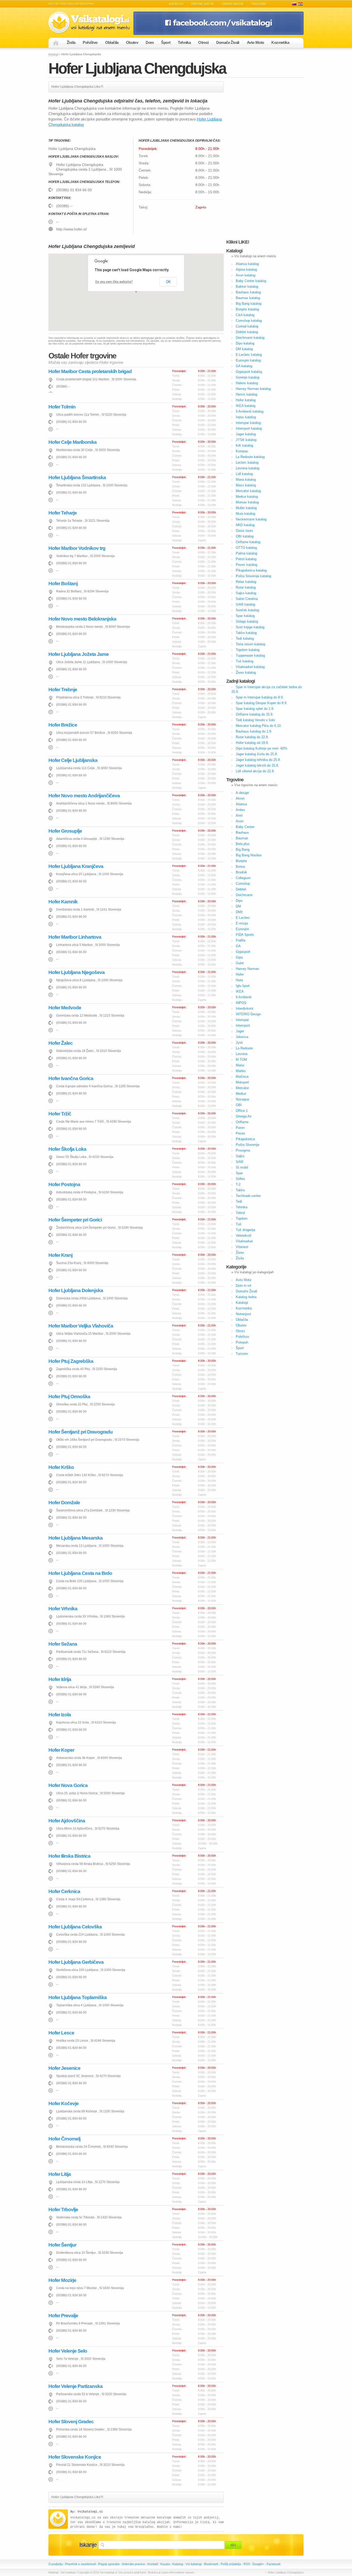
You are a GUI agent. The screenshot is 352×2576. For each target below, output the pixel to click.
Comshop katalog (249, 321)
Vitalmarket (244, 1241)
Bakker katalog (247, 287)
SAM (240, 1162)
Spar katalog (245, 616)
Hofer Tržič (60, 1114)
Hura (239, 980)
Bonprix (241, 861)
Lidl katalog (244, 474)
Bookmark (211, 2564)
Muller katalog (246, 508)
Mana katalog (246, 480)
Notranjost (243, 1314)
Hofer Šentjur (62, 2245)
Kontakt (153, 2564)
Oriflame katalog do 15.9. (255, 714)
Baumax (242, 838)
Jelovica (242, 1037)
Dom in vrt (244, 1286)
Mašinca (242, 1077)
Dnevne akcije (203, 4)
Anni (239, 815)
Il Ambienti (244, 997)
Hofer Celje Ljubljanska (73, 760)
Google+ (258, 2564)
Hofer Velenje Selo (68, 2351)
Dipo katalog (245, 343)
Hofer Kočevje (64, 2103)
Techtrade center (248, 1196)
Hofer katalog (246, 400)
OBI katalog (245, 536)
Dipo (239, 901)
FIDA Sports (245, 935)
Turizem (242, 1354)
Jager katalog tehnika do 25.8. (258, 760)
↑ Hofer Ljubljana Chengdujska (284, 2572)
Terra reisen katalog (250, 644)
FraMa (241, 940)
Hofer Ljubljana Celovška (75, 1927)
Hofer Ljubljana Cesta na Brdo (80, 1573)
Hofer (240, 974)
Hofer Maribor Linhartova (75, 937)
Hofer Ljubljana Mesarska (76, 1538)
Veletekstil (244, 1235)
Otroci (203, 42)
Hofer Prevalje (63, 2316)
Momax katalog (247, 502)
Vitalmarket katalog (250, 667)
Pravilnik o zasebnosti (81, 2564)
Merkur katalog (247, 497)
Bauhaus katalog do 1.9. (254, 731)
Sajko (240, 1156)
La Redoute (244, 1048)
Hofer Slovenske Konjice (75, 2457)
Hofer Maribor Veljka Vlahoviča (81, 1326)
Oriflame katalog (248, 542)
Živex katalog (246, 673)
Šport (166, 42)
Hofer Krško (61, 1467)
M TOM (241, 1060)
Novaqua (242, 1099)
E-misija (242, 923)
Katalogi (176, 4)
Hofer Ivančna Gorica (71, 1078)
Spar (239, 1173)
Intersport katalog (249, 428)
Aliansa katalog (247, 264)
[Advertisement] (265, 159)
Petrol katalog (246, 559)
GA (238, 946)
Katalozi (300, 4)
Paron (240, 1128)
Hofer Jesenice (64, 2068)
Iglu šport (243, 986)
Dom (150, 42)
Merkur (241, 1094)
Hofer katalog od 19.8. (252, 743)
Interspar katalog (248, 423)
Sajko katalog (246, 593)
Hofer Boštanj (63, 583)
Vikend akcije (233, 4)
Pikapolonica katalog (251, 570)
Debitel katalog (247, 332)
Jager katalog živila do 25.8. (257, 754)
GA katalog (244, 366)
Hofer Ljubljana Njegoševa (77, 972)
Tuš (239, 1224)
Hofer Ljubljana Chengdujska (137, 68)
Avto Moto (255, 42)
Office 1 (242, 1111)
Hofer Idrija (60, 1679)
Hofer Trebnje (63, 690)
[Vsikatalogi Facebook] (219, 34)
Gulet (240, 963)
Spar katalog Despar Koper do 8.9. (262, 703)
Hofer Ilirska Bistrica (69, 1856)
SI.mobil (242, 1167)
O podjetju (56, 2564)
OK (168, 282)
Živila (71, 42)
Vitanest (242, 1247)
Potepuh (242, 1342)
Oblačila (112, 42)
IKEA (240, 991)
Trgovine (259, 4)
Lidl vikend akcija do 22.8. (255, 771)
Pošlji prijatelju (231, 2564)
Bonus (241, 867)
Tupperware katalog (250, 655)
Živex (240, 1253)
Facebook (274, 2564)
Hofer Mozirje (62, 2280)
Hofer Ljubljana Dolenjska (76, 1290)
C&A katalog (245, 315)
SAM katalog (245, 604)
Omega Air (244, 1116)
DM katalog (244, 349)
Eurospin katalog (248, 360)
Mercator (242, 1088)
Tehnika (184, 42)
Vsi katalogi (194, 2564)
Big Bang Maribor (249, 855)
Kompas (242, 451)
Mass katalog (246, 485)
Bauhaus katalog (248, 292)
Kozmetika (280, 42)
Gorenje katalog (248, 377)
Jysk (239, 1043)
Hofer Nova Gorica (68, 1785)
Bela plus (243, 844)
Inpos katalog (246, 417)
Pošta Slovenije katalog (253, 576)
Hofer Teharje (63, 513)
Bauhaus (242, 832)
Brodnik (241, 872)
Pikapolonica (245, 1139)
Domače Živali (228, 42)
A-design (242, 793)
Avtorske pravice (133, 2564)
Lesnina (242, 1054)
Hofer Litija (60, 2174)
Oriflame (242, 1122)
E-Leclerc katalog (249, 355)
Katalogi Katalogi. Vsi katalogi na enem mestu (91, 23)
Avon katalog (246, 275)
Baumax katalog (248, 298)
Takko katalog (246, 633)
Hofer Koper (61, 1750)
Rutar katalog (246, 587)
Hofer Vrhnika (63, 1609)
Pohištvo (90, 42)
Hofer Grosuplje (65, 831)
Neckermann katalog (251, 519)
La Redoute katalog (250, 457)
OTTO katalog (246, 548)
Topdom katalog (248, 650)
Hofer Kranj (60, 1255)
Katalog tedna (246, 1297)
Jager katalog (246, 434)
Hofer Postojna (64, 1184)
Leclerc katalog (247, 462)
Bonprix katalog (247, 309)
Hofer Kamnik (63, 902)
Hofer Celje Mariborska (73, 442)
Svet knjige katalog (250, 627)
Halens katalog (247, 383)
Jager (240, 1031)
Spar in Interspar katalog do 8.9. (260, 697)
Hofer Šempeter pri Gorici (75, 1220)
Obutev (132, 42)
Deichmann (244, 895)
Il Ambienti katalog (250, 411)
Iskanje (88, 2545)
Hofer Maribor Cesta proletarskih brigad (90, 371)
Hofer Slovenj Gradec (71, 2422)
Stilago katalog (247, 621)
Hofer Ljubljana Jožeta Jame (79, 654)
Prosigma (243, 1150)
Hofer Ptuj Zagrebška (71, 1361)
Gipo (239, 957)
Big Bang (243, 850)
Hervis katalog (246, 394)
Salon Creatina (247, 599)
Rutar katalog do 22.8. (252, 737)
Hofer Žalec (61, 1043)
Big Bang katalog (249, 304)
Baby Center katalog (251, 281)
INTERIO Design (248, 1014)
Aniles (240, 810)
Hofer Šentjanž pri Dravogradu (81, 1432)
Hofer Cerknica (64, 1891)
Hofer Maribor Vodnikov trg (77, 548)
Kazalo (165, 2564)
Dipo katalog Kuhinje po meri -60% (262, 748)
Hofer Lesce (61, 2033)
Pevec (241, 1133)
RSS (247, 2564)
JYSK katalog (246, 440)
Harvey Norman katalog (253, 389)
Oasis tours (244, 531)
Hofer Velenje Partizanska (76, 2386)
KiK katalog (244, 445)
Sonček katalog (247, 610)
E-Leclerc (243, 918)
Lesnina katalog (248, 468)
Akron (240, 798)
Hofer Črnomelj (64, 2139)
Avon (240, 821)
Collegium (243, 878)
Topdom (242, 1218)
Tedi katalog (245, 638)
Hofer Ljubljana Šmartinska (77, 477)
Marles (241, 1071)
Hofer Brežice (63, 725)
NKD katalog (245, 525)
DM (238, 906)
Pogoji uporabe (109, 2564)
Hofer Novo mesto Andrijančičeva (84, 796)
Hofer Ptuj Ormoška (69, 1396)
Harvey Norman (247, 969)
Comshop (243, 884)
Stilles (240, 1179)
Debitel (241, 889)
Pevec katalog (246, 565)
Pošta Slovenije (248, 1145)
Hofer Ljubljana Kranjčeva (76, 866)
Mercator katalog (248, 491)
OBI (239, 1105)
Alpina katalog (246, 269)
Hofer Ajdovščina (67, 1821)
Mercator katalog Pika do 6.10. (259, 726)
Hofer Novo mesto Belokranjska (82, 619)
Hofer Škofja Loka (67, 1149)
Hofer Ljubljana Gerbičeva (76, 1962)
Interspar (242, 1020)
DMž (239, 912)
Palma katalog (246, 553)
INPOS (241, 1003)
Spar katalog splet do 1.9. (255, 709)
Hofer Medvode (65, 1008)
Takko (240, 1190)
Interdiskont (245, 1008)
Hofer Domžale (64, 1503)
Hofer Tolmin (62, 407)
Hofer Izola (60, 1715)
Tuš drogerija (245, 1230)
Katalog (178, 2564)
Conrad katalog (247, 326)
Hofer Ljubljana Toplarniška (78, 1997)
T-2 (238, 1184)
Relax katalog (246, 582)
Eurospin (242, 929)
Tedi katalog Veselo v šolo (255, 720)
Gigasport (243, 952)
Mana (240, 1065)
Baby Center (245, 827)
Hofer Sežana (63, 1644)
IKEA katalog (246, 406)
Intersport (243, 1025)
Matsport (242, 1082)
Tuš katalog (245, 661)
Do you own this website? (114, 282)
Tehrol (240, 1213)
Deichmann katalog (250, 338)
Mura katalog (245, 514)
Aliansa (241, 804)
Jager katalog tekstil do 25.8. (257, 765)
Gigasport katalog (249, 372)
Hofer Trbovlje (63, 2209)
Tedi (239, 1201)
